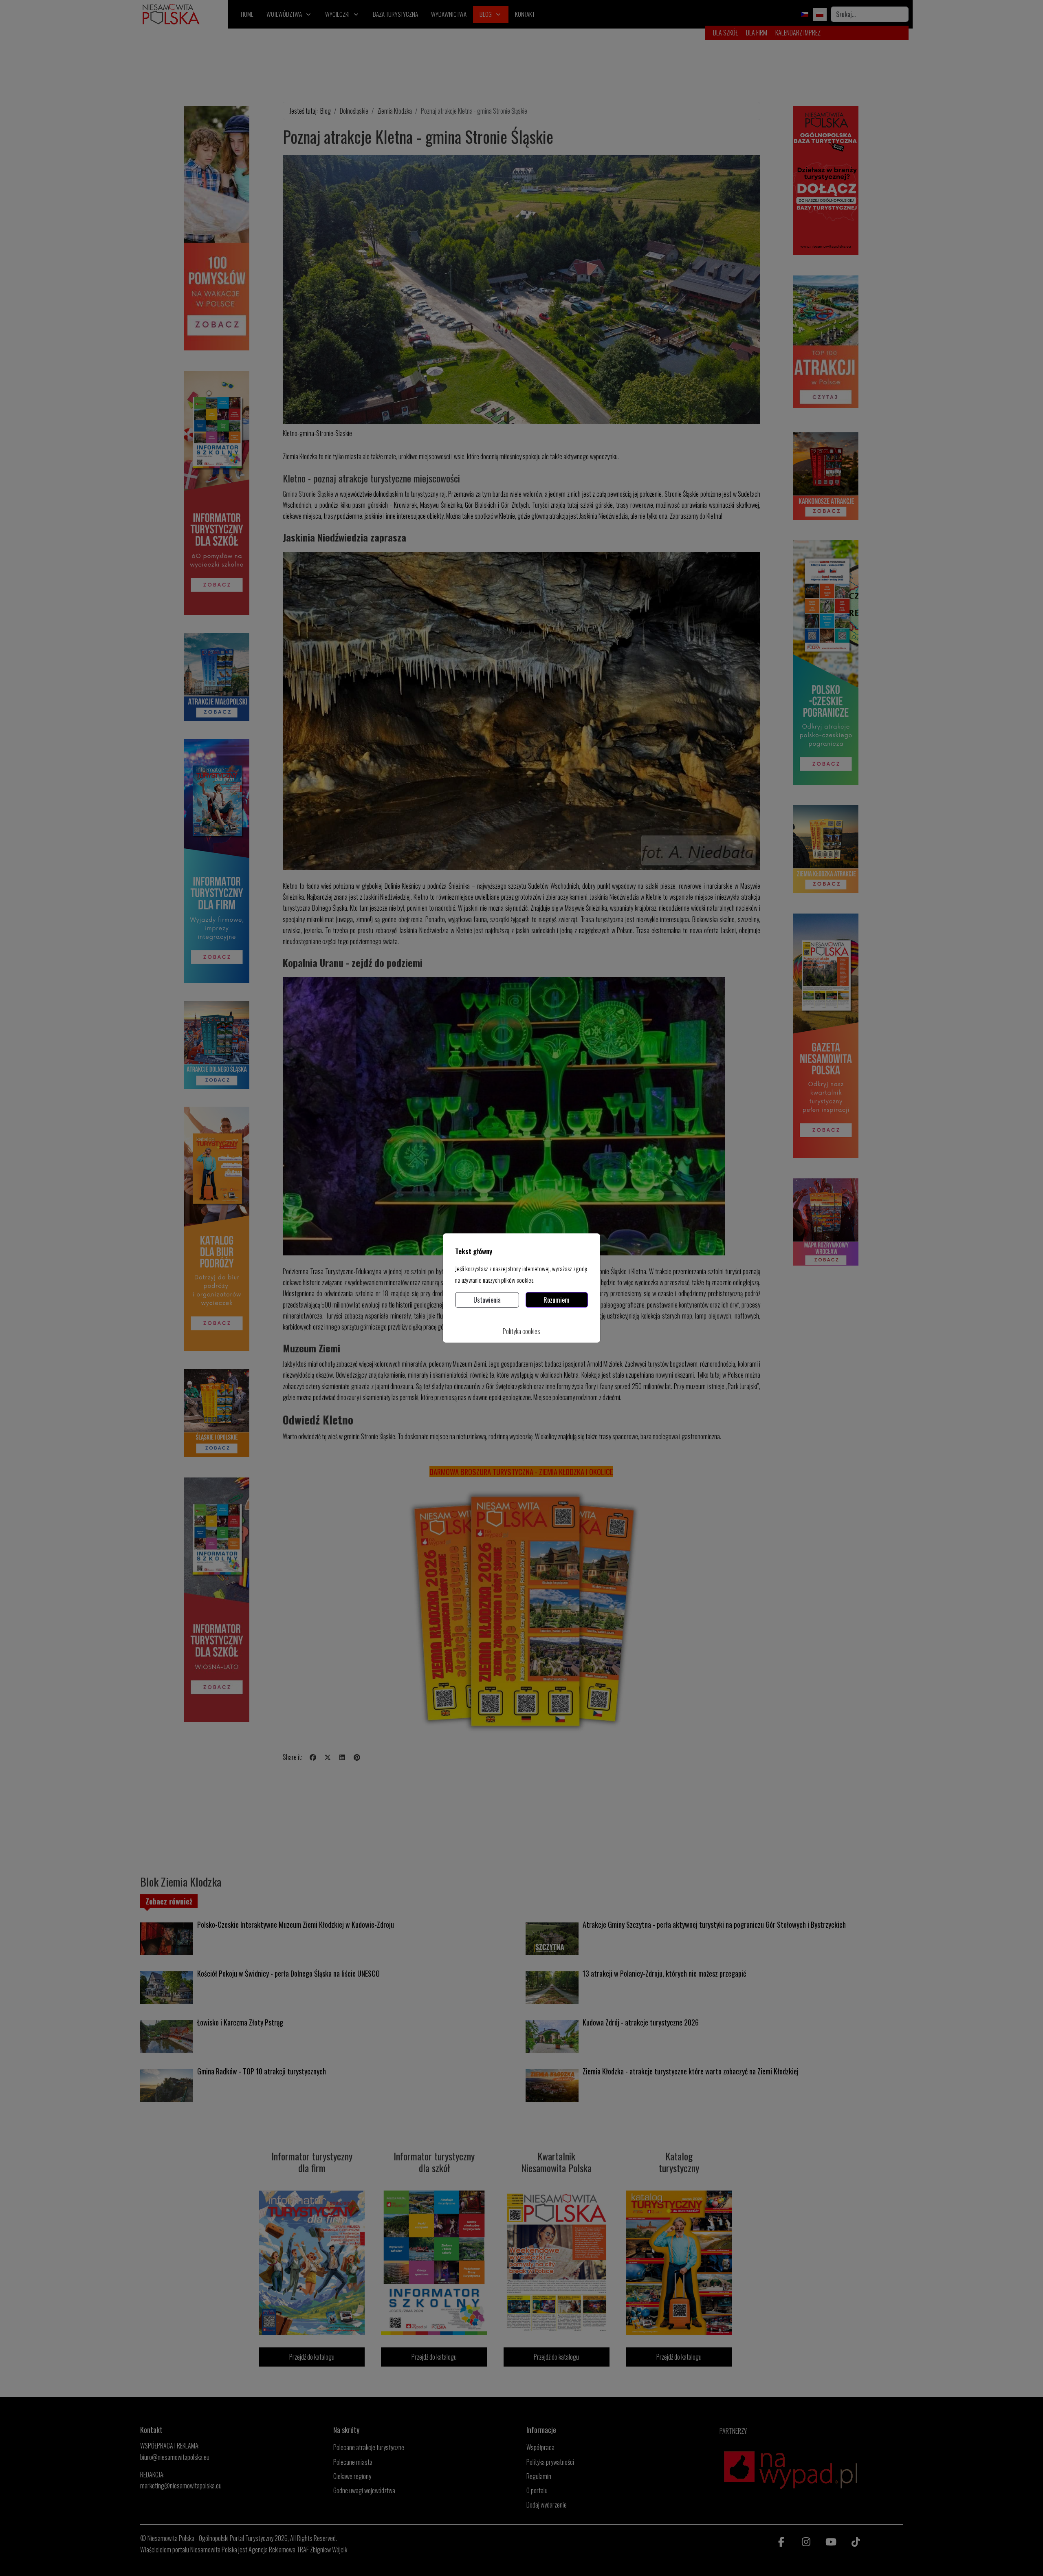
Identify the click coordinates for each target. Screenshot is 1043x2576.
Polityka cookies (521, 1331)
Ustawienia (487, 1300)
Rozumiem (557, 1300)
